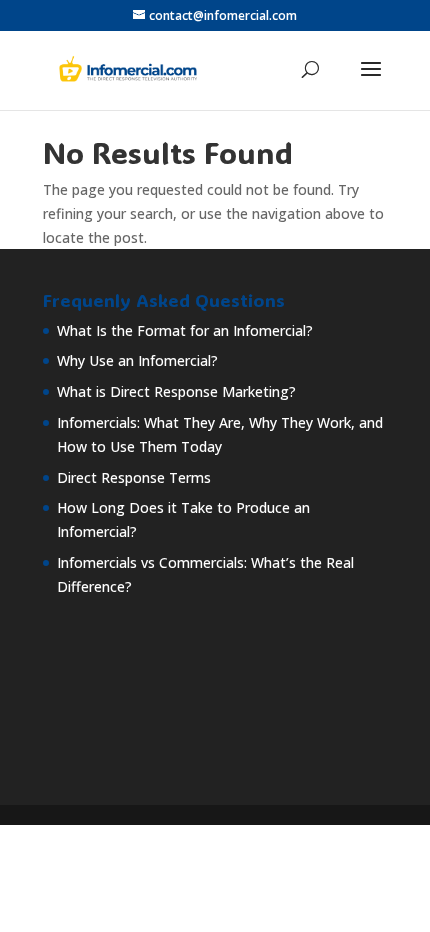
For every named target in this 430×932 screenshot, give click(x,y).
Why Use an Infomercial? (137, 360)
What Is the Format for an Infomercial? (185, 330)
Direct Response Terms (134, 477)
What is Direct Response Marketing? (176, 391)
